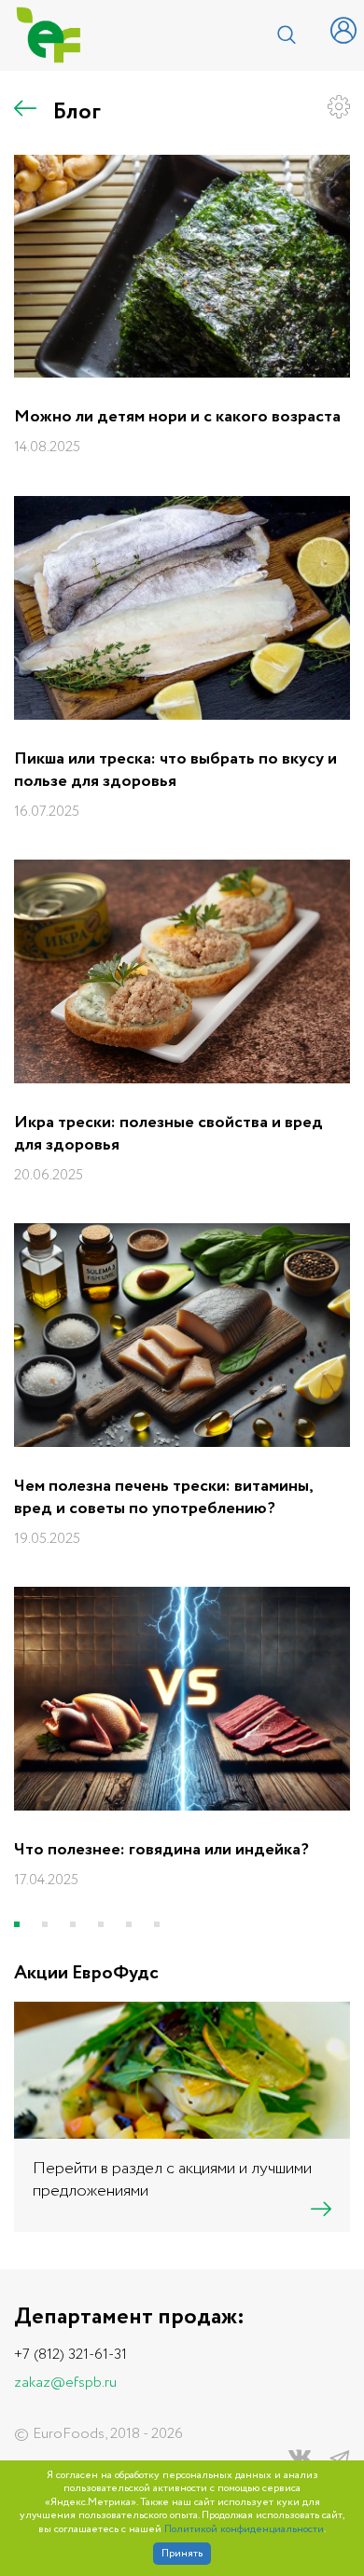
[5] (129, 1924)
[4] (101, 1924)
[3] (73, 1924)
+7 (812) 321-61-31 (70, 2355)
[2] (45, 1924)
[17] (157, 1924)
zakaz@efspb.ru (65, 2383)
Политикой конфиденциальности (244, 2530)
